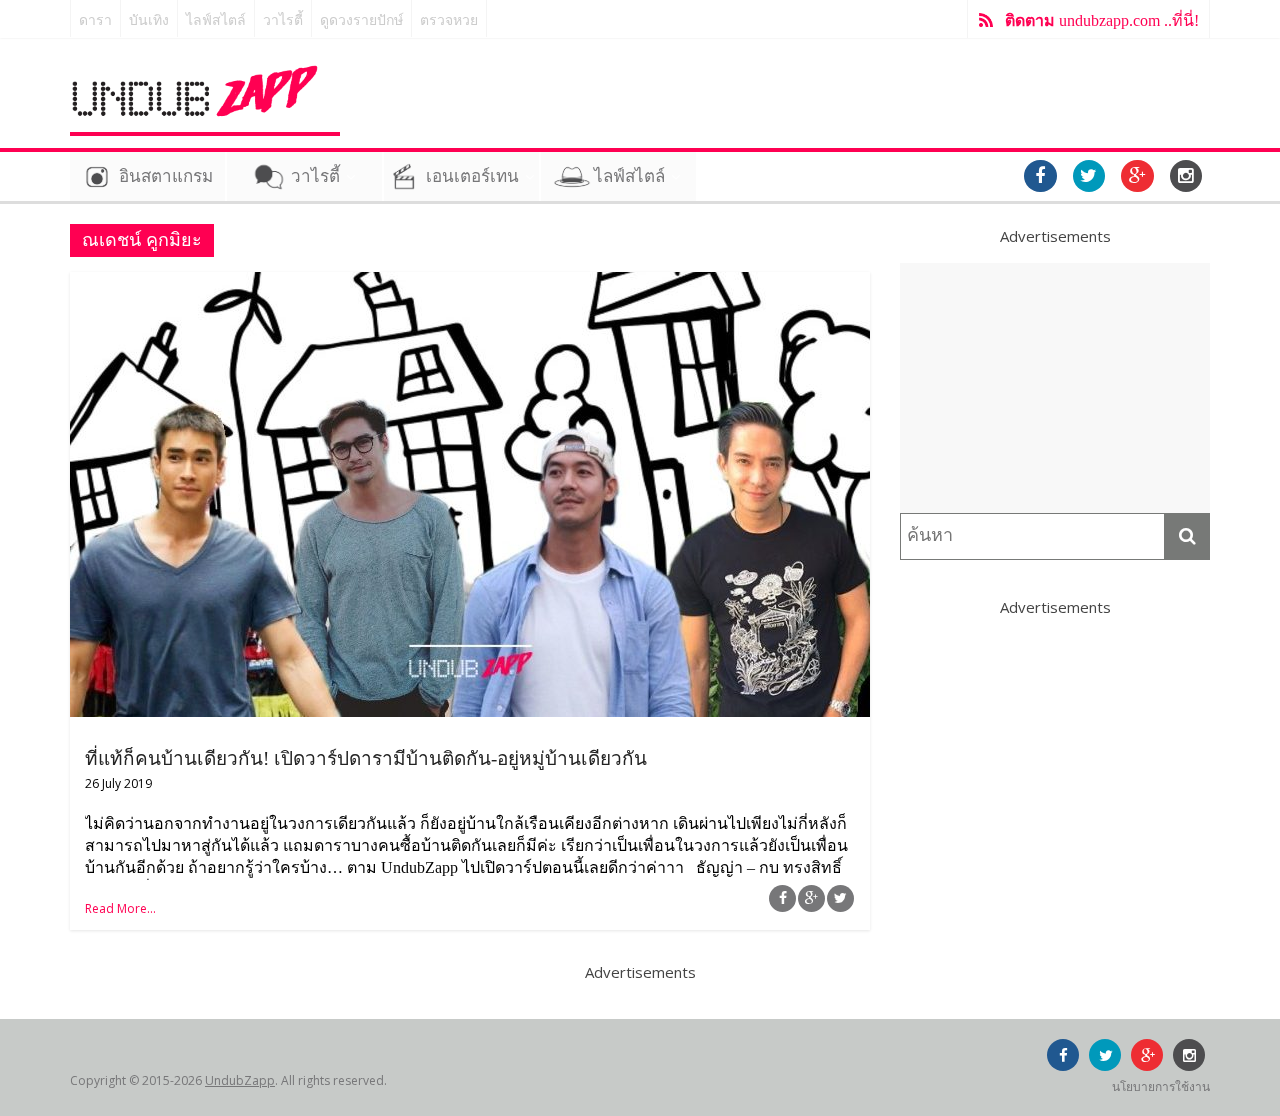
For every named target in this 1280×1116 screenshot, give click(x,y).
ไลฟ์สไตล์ (216, 20)
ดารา (95, 20)
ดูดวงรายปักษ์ (361, 20)
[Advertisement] (1055, 388)
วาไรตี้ (283, 20)
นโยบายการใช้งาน (1161, 1086)
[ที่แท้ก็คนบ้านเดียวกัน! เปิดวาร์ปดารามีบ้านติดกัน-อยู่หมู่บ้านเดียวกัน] (470, 284)
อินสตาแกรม (166, 176)
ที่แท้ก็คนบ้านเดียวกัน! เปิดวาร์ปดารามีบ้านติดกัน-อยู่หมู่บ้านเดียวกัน (366, 758)
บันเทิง (149, 20)
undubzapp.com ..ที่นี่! (1102, 20)
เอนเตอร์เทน (472, 176)
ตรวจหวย (449, 20)
